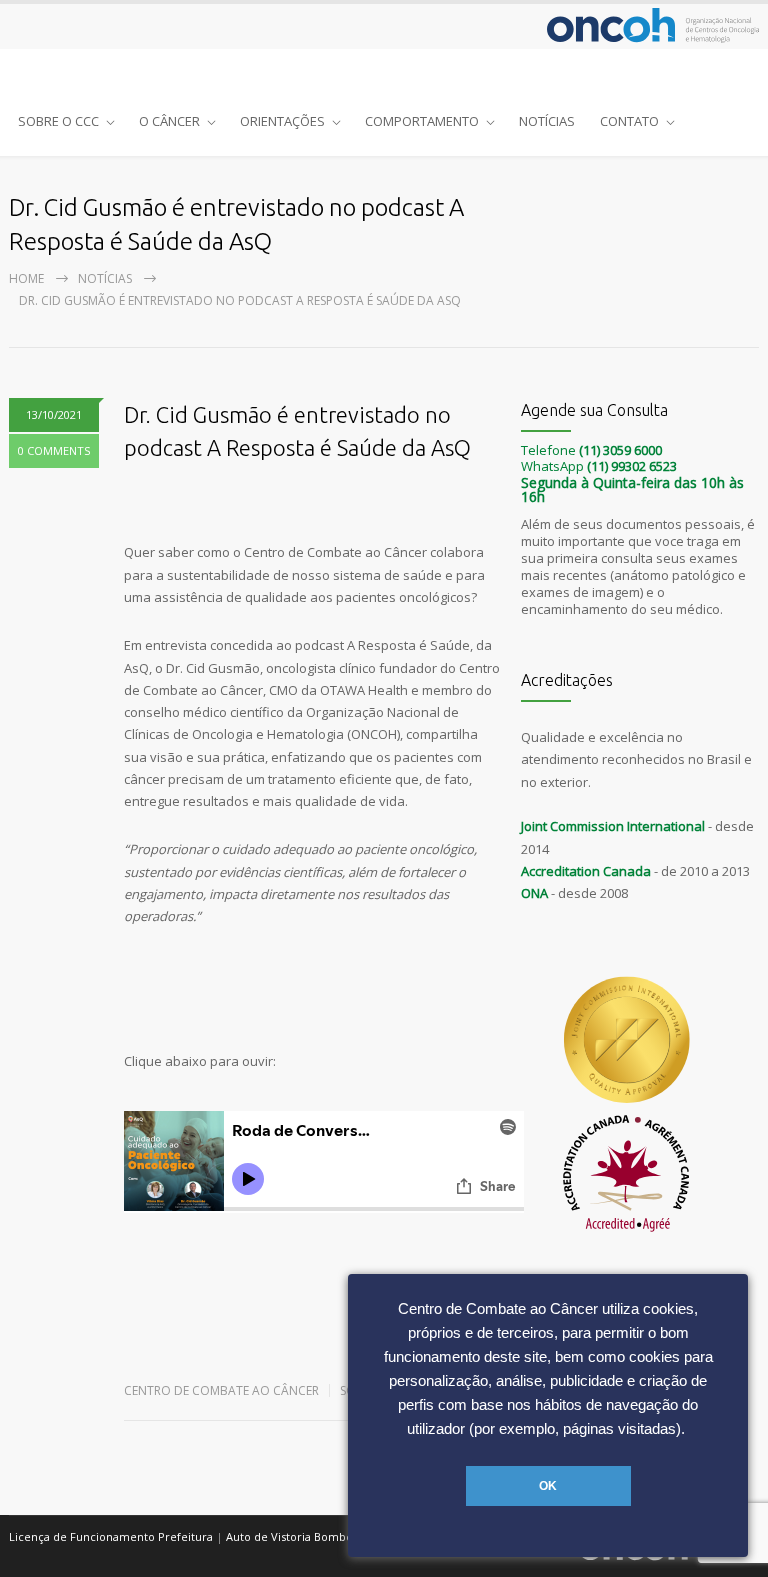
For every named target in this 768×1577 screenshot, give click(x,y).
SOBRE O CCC (58, 121)
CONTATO (629, 121)
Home (26, 278)
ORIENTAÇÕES (282, 121)
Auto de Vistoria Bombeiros (299, 1536)
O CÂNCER (169, 121)
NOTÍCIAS (547, 121)
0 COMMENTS (54, 450)
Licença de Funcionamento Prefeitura (111, 1536)
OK (548, 1486)
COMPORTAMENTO (422, 121)
